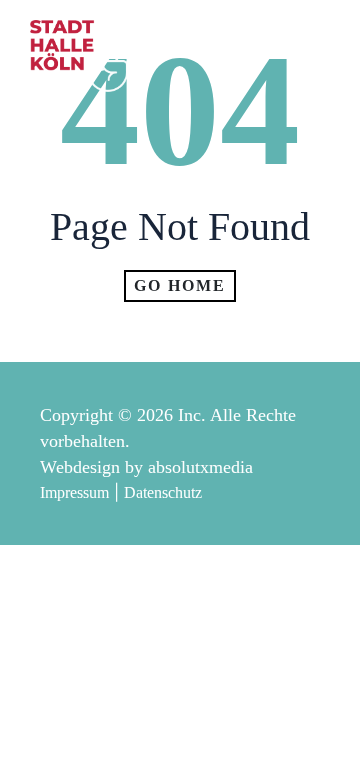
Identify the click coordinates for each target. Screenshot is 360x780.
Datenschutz (163, 492)
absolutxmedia (200, 467)
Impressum (74, 492)
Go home (180, 285)
